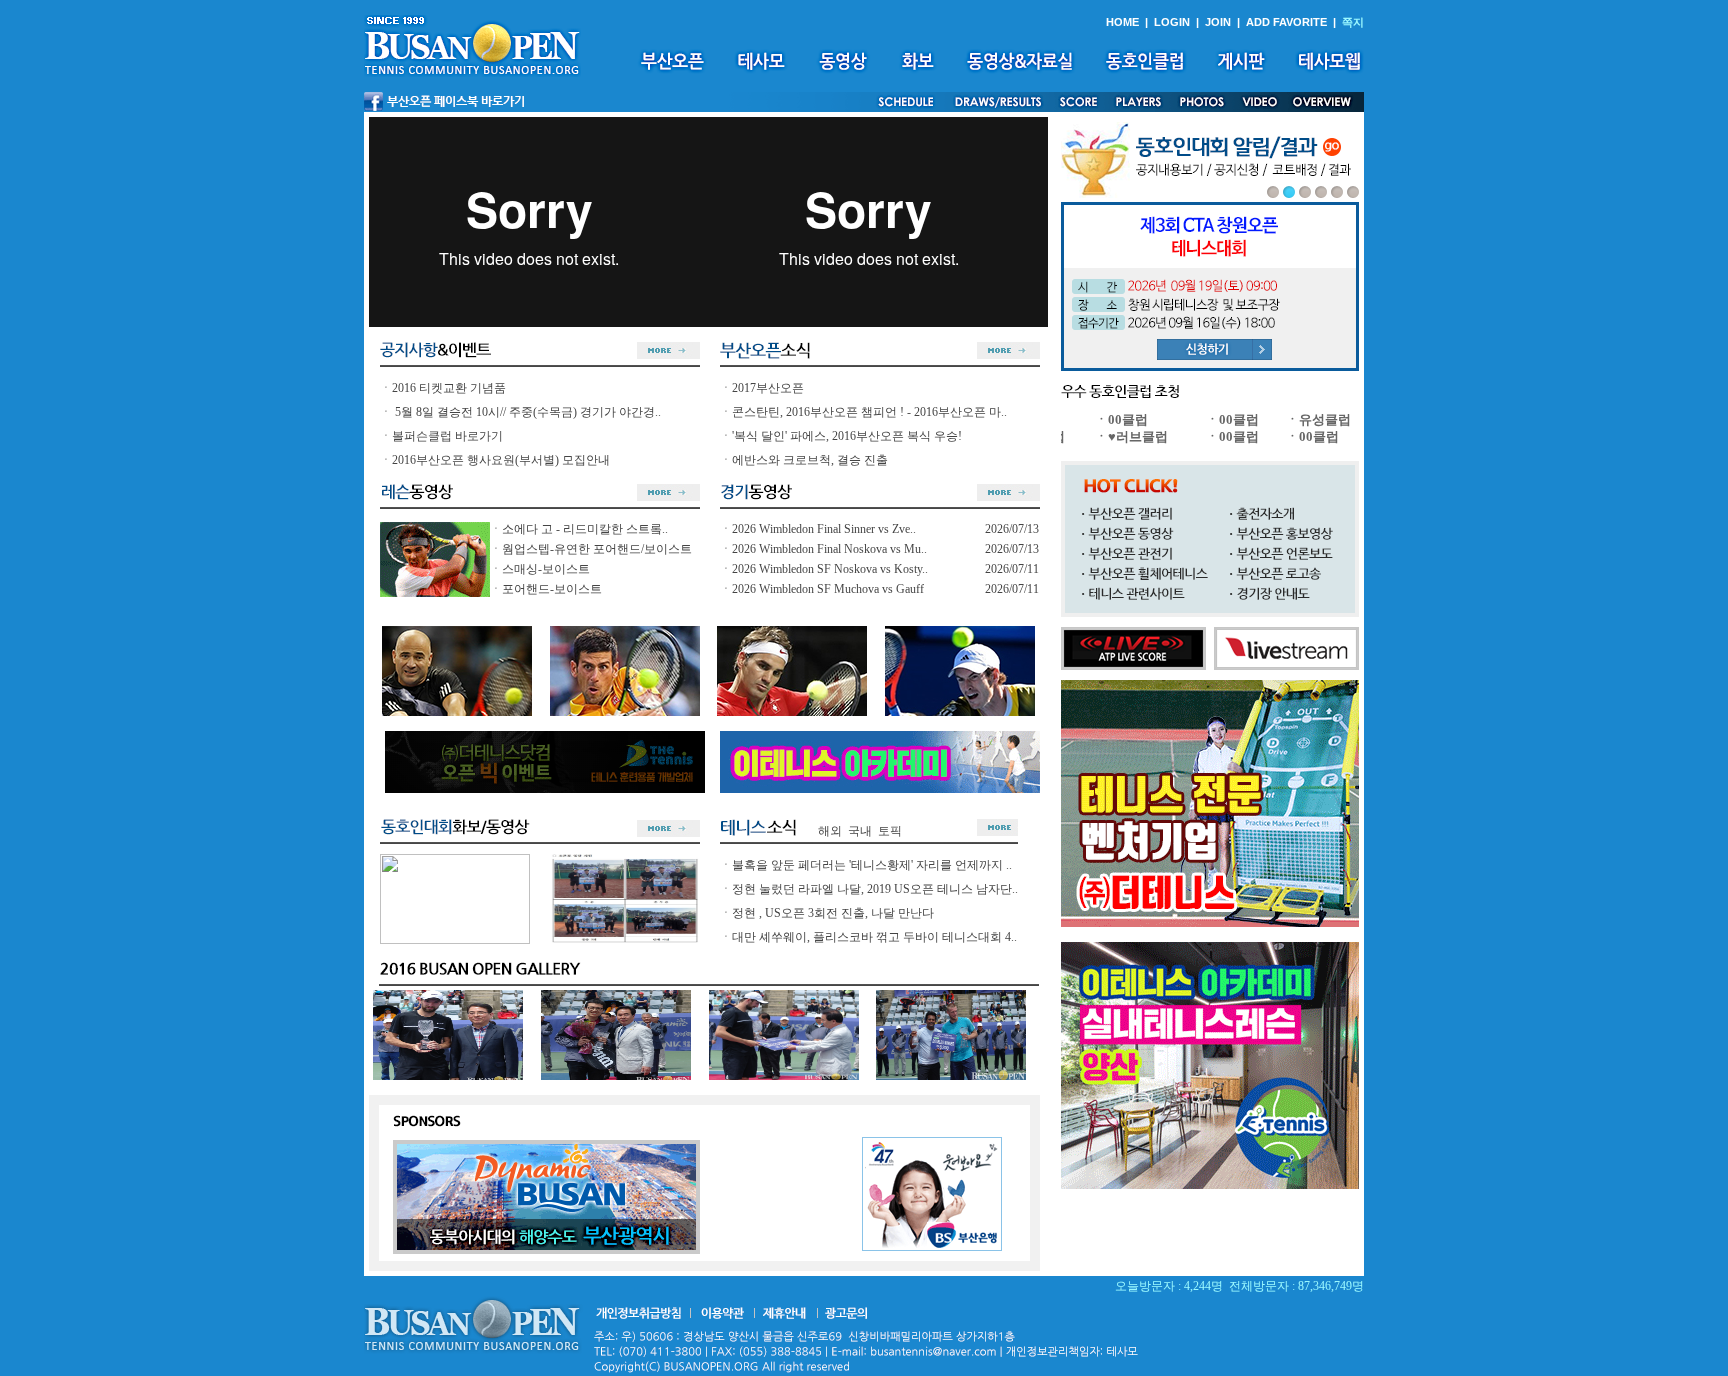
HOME (1122, 22)
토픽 (890, 831)
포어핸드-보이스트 (552, 589)
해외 (830, 831)
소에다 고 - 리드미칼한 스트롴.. (585, 529)
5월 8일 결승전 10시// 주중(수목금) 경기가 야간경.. (526, 412)
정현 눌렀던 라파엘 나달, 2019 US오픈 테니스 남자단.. (875, 889)
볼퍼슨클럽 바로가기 (447, 436)
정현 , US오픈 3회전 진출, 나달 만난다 (833, 913)
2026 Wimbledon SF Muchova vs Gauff (828, 589)
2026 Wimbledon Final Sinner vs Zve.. (824, 529)
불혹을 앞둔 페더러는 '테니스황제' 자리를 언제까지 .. (872, 865)
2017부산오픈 (768, 388)
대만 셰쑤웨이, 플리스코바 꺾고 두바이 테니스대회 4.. (874, 937)
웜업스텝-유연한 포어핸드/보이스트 (597, 549)
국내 (860, 831)
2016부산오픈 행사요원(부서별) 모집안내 (501, 460)
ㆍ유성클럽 (1298, 419)
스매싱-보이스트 (546, 569)
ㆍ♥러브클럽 (1111, 436)
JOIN (1218, 22)
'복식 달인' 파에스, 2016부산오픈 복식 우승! (847, 436)
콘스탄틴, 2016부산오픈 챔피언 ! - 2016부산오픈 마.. (869, 412)
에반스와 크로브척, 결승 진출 (810, 460)
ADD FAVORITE (1286, 22)
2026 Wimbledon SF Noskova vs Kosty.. (830, 569)
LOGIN (1172, 22)
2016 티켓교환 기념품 (449, 388)
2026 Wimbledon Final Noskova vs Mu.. (829, 549)
